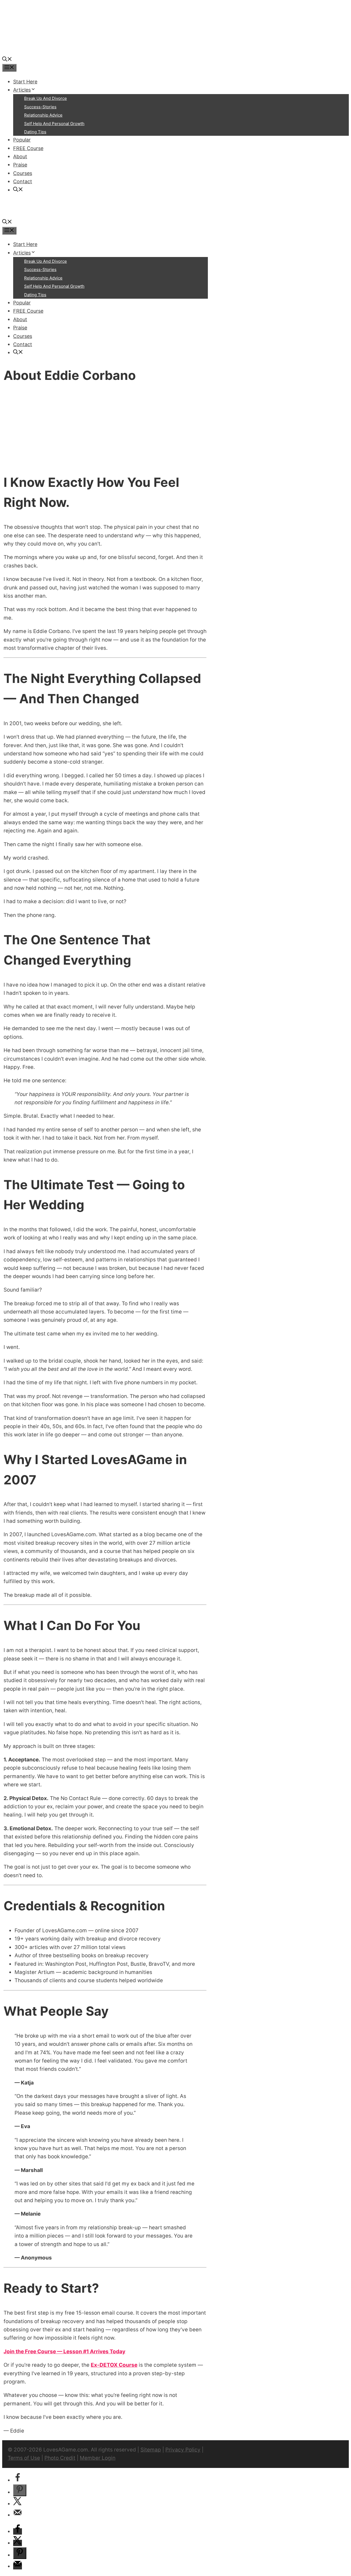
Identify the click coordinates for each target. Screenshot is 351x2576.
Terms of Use (24, 2458)
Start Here (25, 82)
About (20, 156)
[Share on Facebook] (18, 2480)
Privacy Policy (183, 2450)
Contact (23, 181)
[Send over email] (18, 2515)
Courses (23, 173)
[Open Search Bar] (7, 60)
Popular (22, 140)
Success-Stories (40, 107)
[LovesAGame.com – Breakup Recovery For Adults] (43, 51)
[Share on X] (18, 2504)
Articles (22, 90)
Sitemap (151, 2450)
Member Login (98, 2458)
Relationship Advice (43, 115)
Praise (20, 165)
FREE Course (28, 148)
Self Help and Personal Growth (54, 124)
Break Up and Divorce (46, 98)
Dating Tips (35, 132)
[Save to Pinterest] (20, 2490)
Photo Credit (60, 2458)
